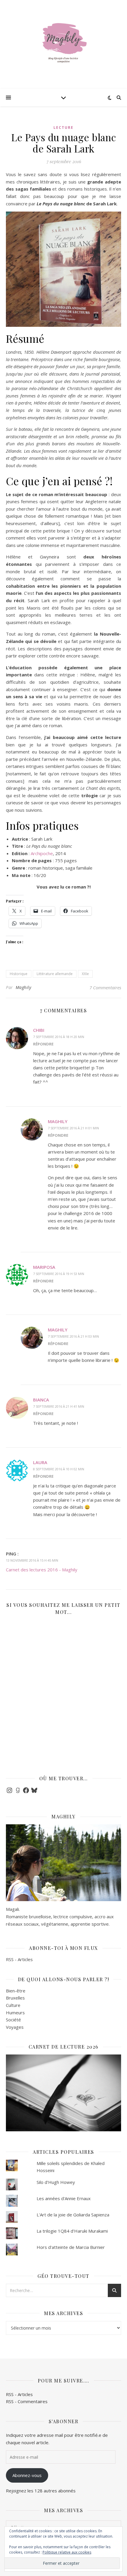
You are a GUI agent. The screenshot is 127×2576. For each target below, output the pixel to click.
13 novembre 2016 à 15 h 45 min (32, 1560)
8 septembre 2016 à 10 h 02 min (59, 1469)
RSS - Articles (19, 1959)
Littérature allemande (55, 974)
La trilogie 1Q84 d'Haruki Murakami (72, 2231)
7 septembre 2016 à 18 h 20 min (59, 1037)
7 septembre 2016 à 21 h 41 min (59, 1406)
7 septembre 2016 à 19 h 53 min (59, 1274)
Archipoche (42, 853)
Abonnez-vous (27, 2475)
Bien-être (16, 1991)
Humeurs (15, 2013)
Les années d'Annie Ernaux (64, 2198)
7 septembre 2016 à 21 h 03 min (73, 1336)
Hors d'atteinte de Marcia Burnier (71, 2247)
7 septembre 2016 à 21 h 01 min (73, 1128)
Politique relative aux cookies (67, 2552)
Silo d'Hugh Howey (56, 2182)
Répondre (43, 1044)
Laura (40, 1462)
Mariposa (44, 1267)
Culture (13, 2005)
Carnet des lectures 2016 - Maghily (42, 1570)
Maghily (23, 987)
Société (13, 2020)
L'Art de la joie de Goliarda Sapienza (73, 2215)
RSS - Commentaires (27, 2401)
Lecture (63, 127)
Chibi (39, 1030)
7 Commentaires (105, 987)
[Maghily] (63, 44)
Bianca (41, 1400)
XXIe (85, 974)
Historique (19, 974)
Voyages (15, 2027)
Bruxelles (15, 1998)
